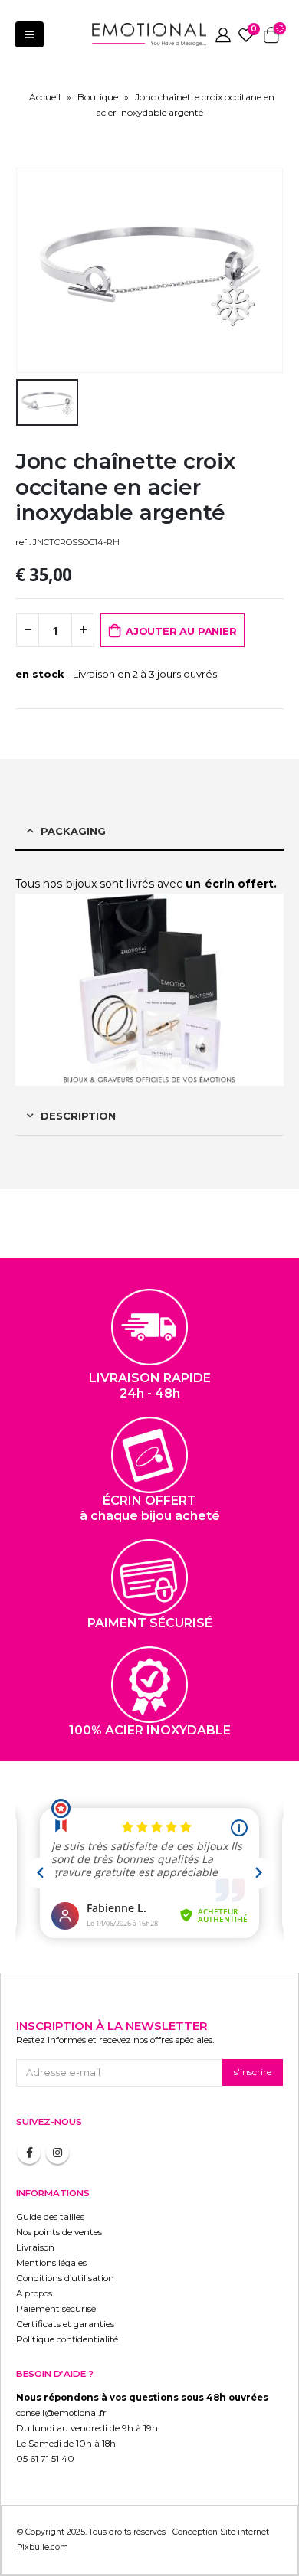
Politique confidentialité (67, 2339)
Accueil (45, 97)
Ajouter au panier (181, 631)
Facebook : (29, 2153)
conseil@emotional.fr (61, 2413)
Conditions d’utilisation (65, 2278)
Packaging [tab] (73, 831)
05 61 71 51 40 (45, 2459)
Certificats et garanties (65, 2324)
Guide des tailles (50, 2217)
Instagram (58, 2153)
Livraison (35, 2247)
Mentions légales (51, 2263)
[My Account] (223, 34)
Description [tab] (78, 1116)
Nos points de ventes (59, 2232)
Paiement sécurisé (56, 2309)
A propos (34, 2293)
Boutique (98, 97)
